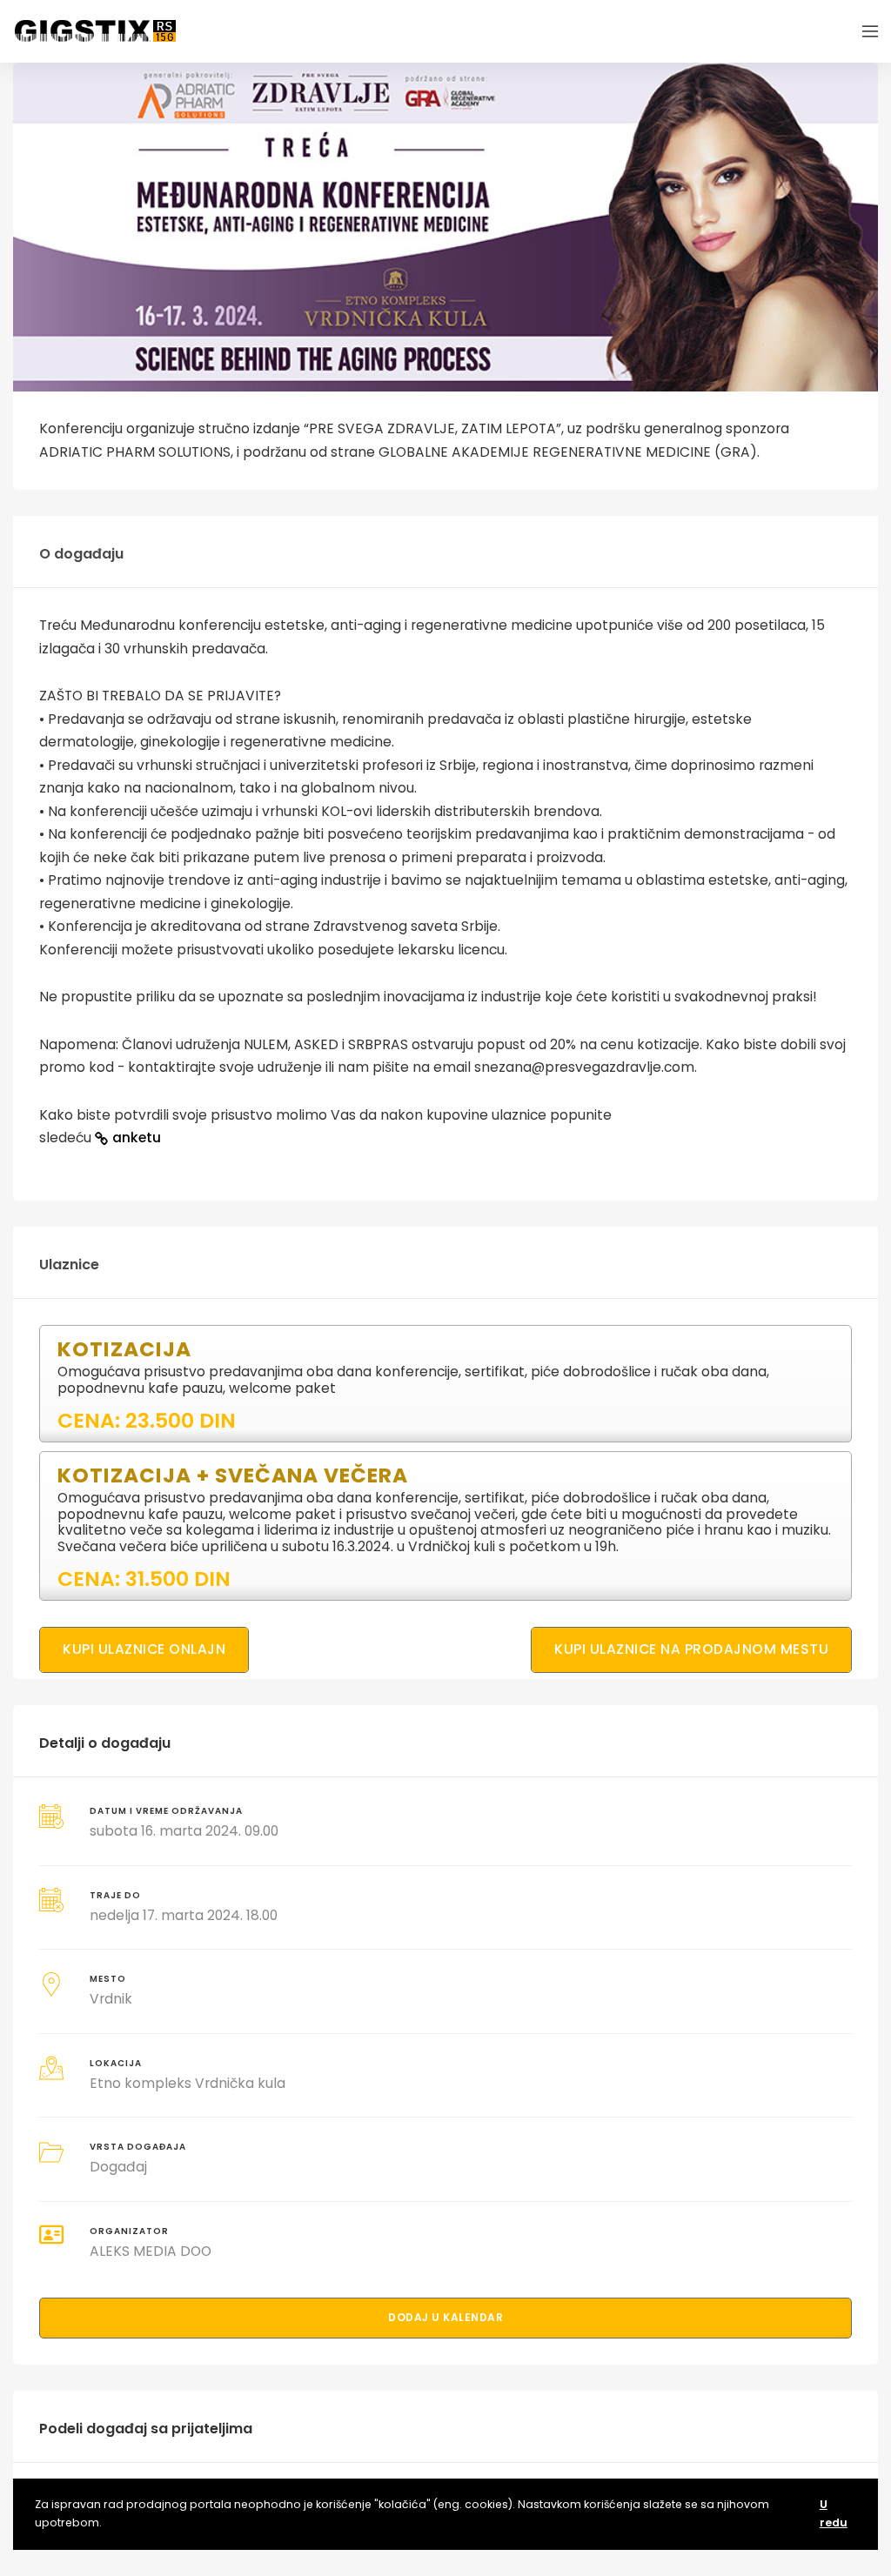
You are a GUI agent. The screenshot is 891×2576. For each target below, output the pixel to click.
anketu (137, 1137)
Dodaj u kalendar (445, 2317)
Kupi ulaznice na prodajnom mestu (691, 1649)
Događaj (118, 2167)
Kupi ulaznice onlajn (144, 1649)
